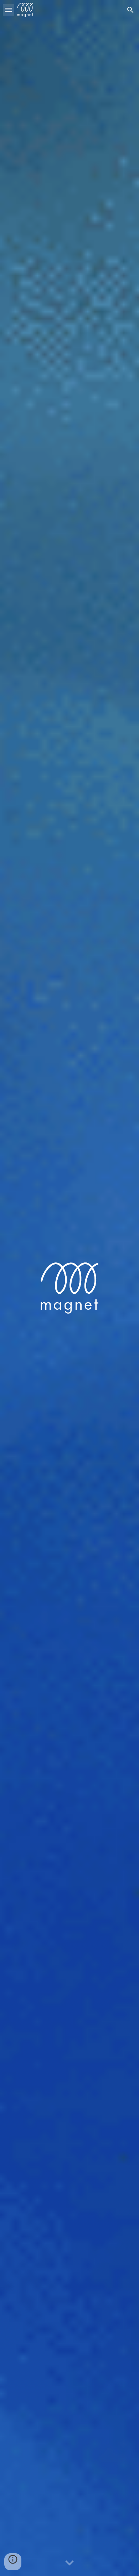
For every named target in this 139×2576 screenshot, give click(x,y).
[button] (9, 10)
